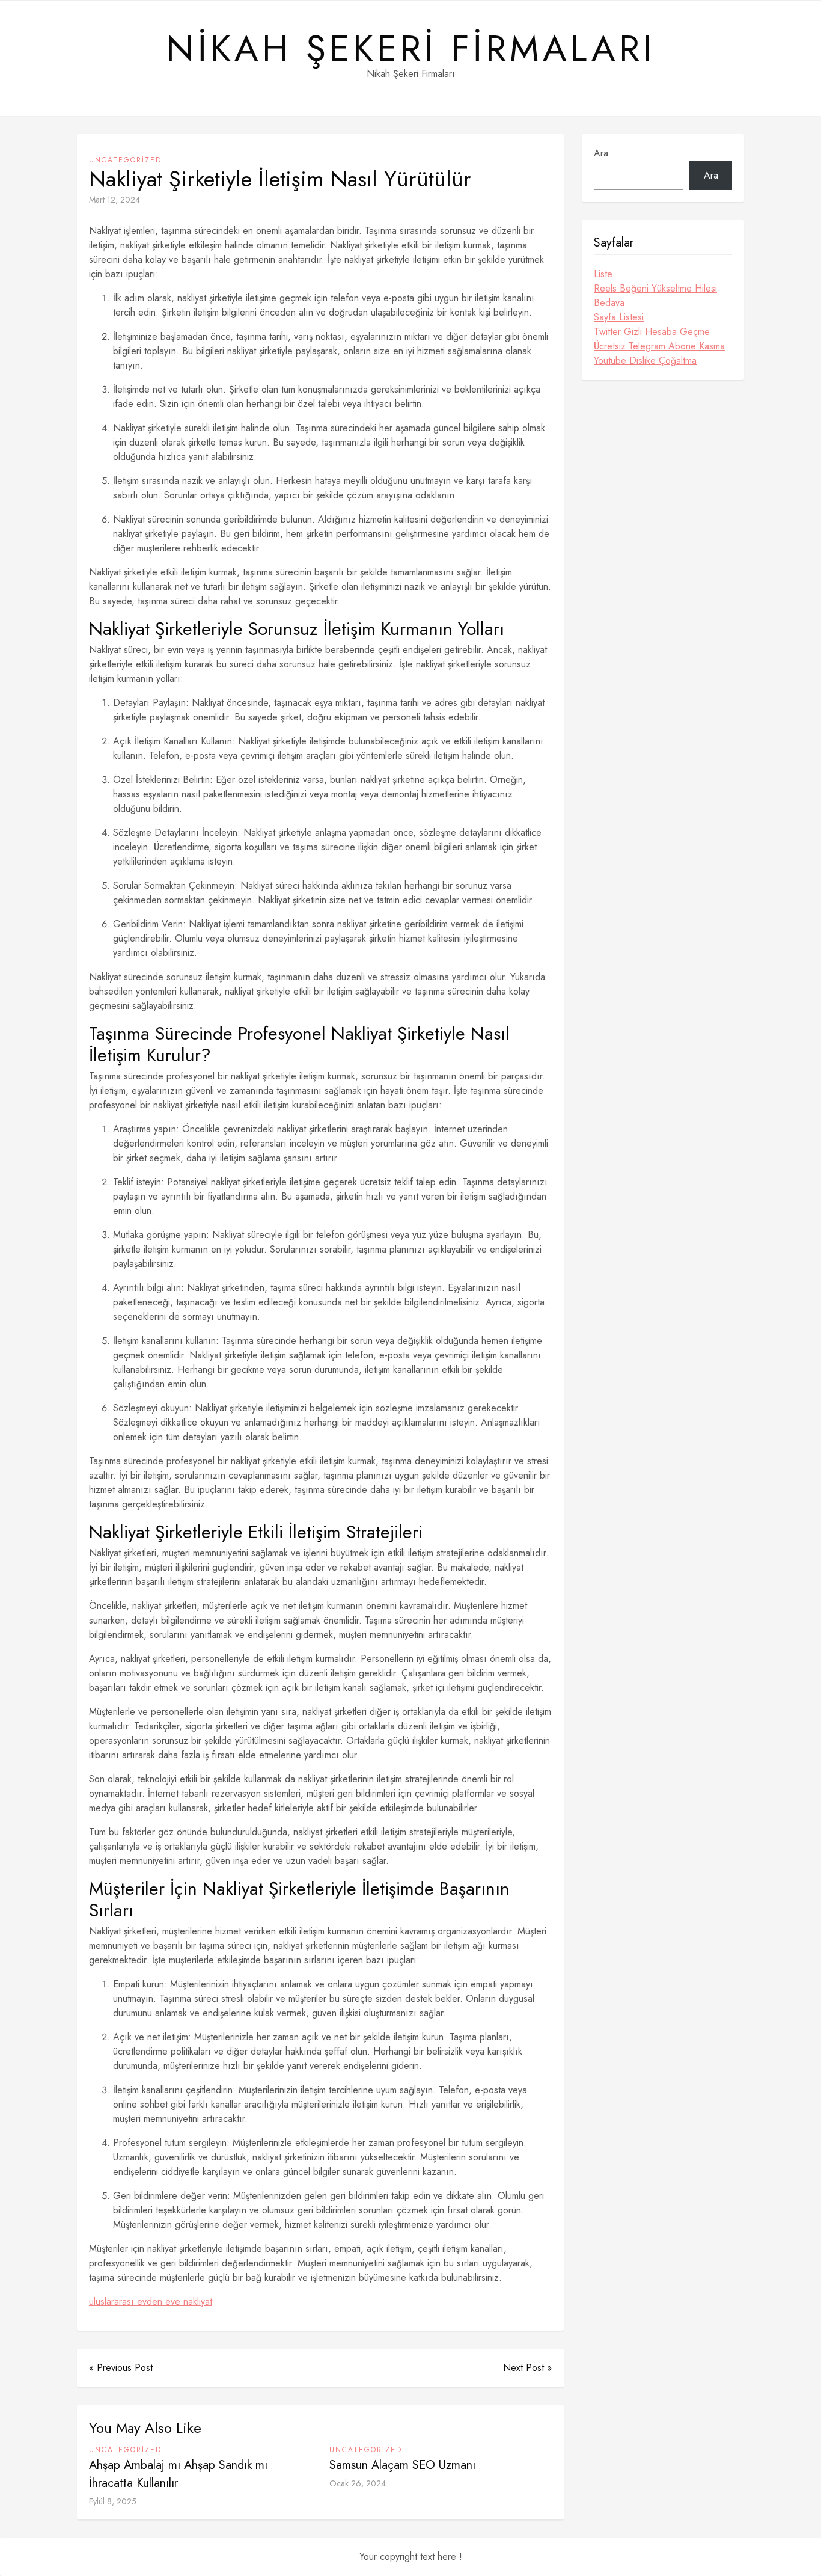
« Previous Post (121, 2368)
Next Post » (527, 2368)
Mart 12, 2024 (114, 200)
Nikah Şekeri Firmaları (411, 49)
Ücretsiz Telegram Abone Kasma (659, 346)
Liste (603, 274)
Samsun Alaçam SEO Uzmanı (402, 2465)
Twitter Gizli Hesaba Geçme (652, 332)
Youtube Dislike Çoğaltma (645, 360)
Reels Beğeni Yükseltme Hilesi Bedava (655, 296)
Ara (601, 153)
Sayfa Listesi (619, 317)
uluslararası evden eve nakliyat (151, 2302)
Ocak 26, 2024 (358, 2483)
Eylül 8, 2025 (113, 2501)
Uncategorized (125, 160)
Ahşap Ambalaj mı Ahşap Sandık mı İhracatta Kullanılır (178, 2474)
